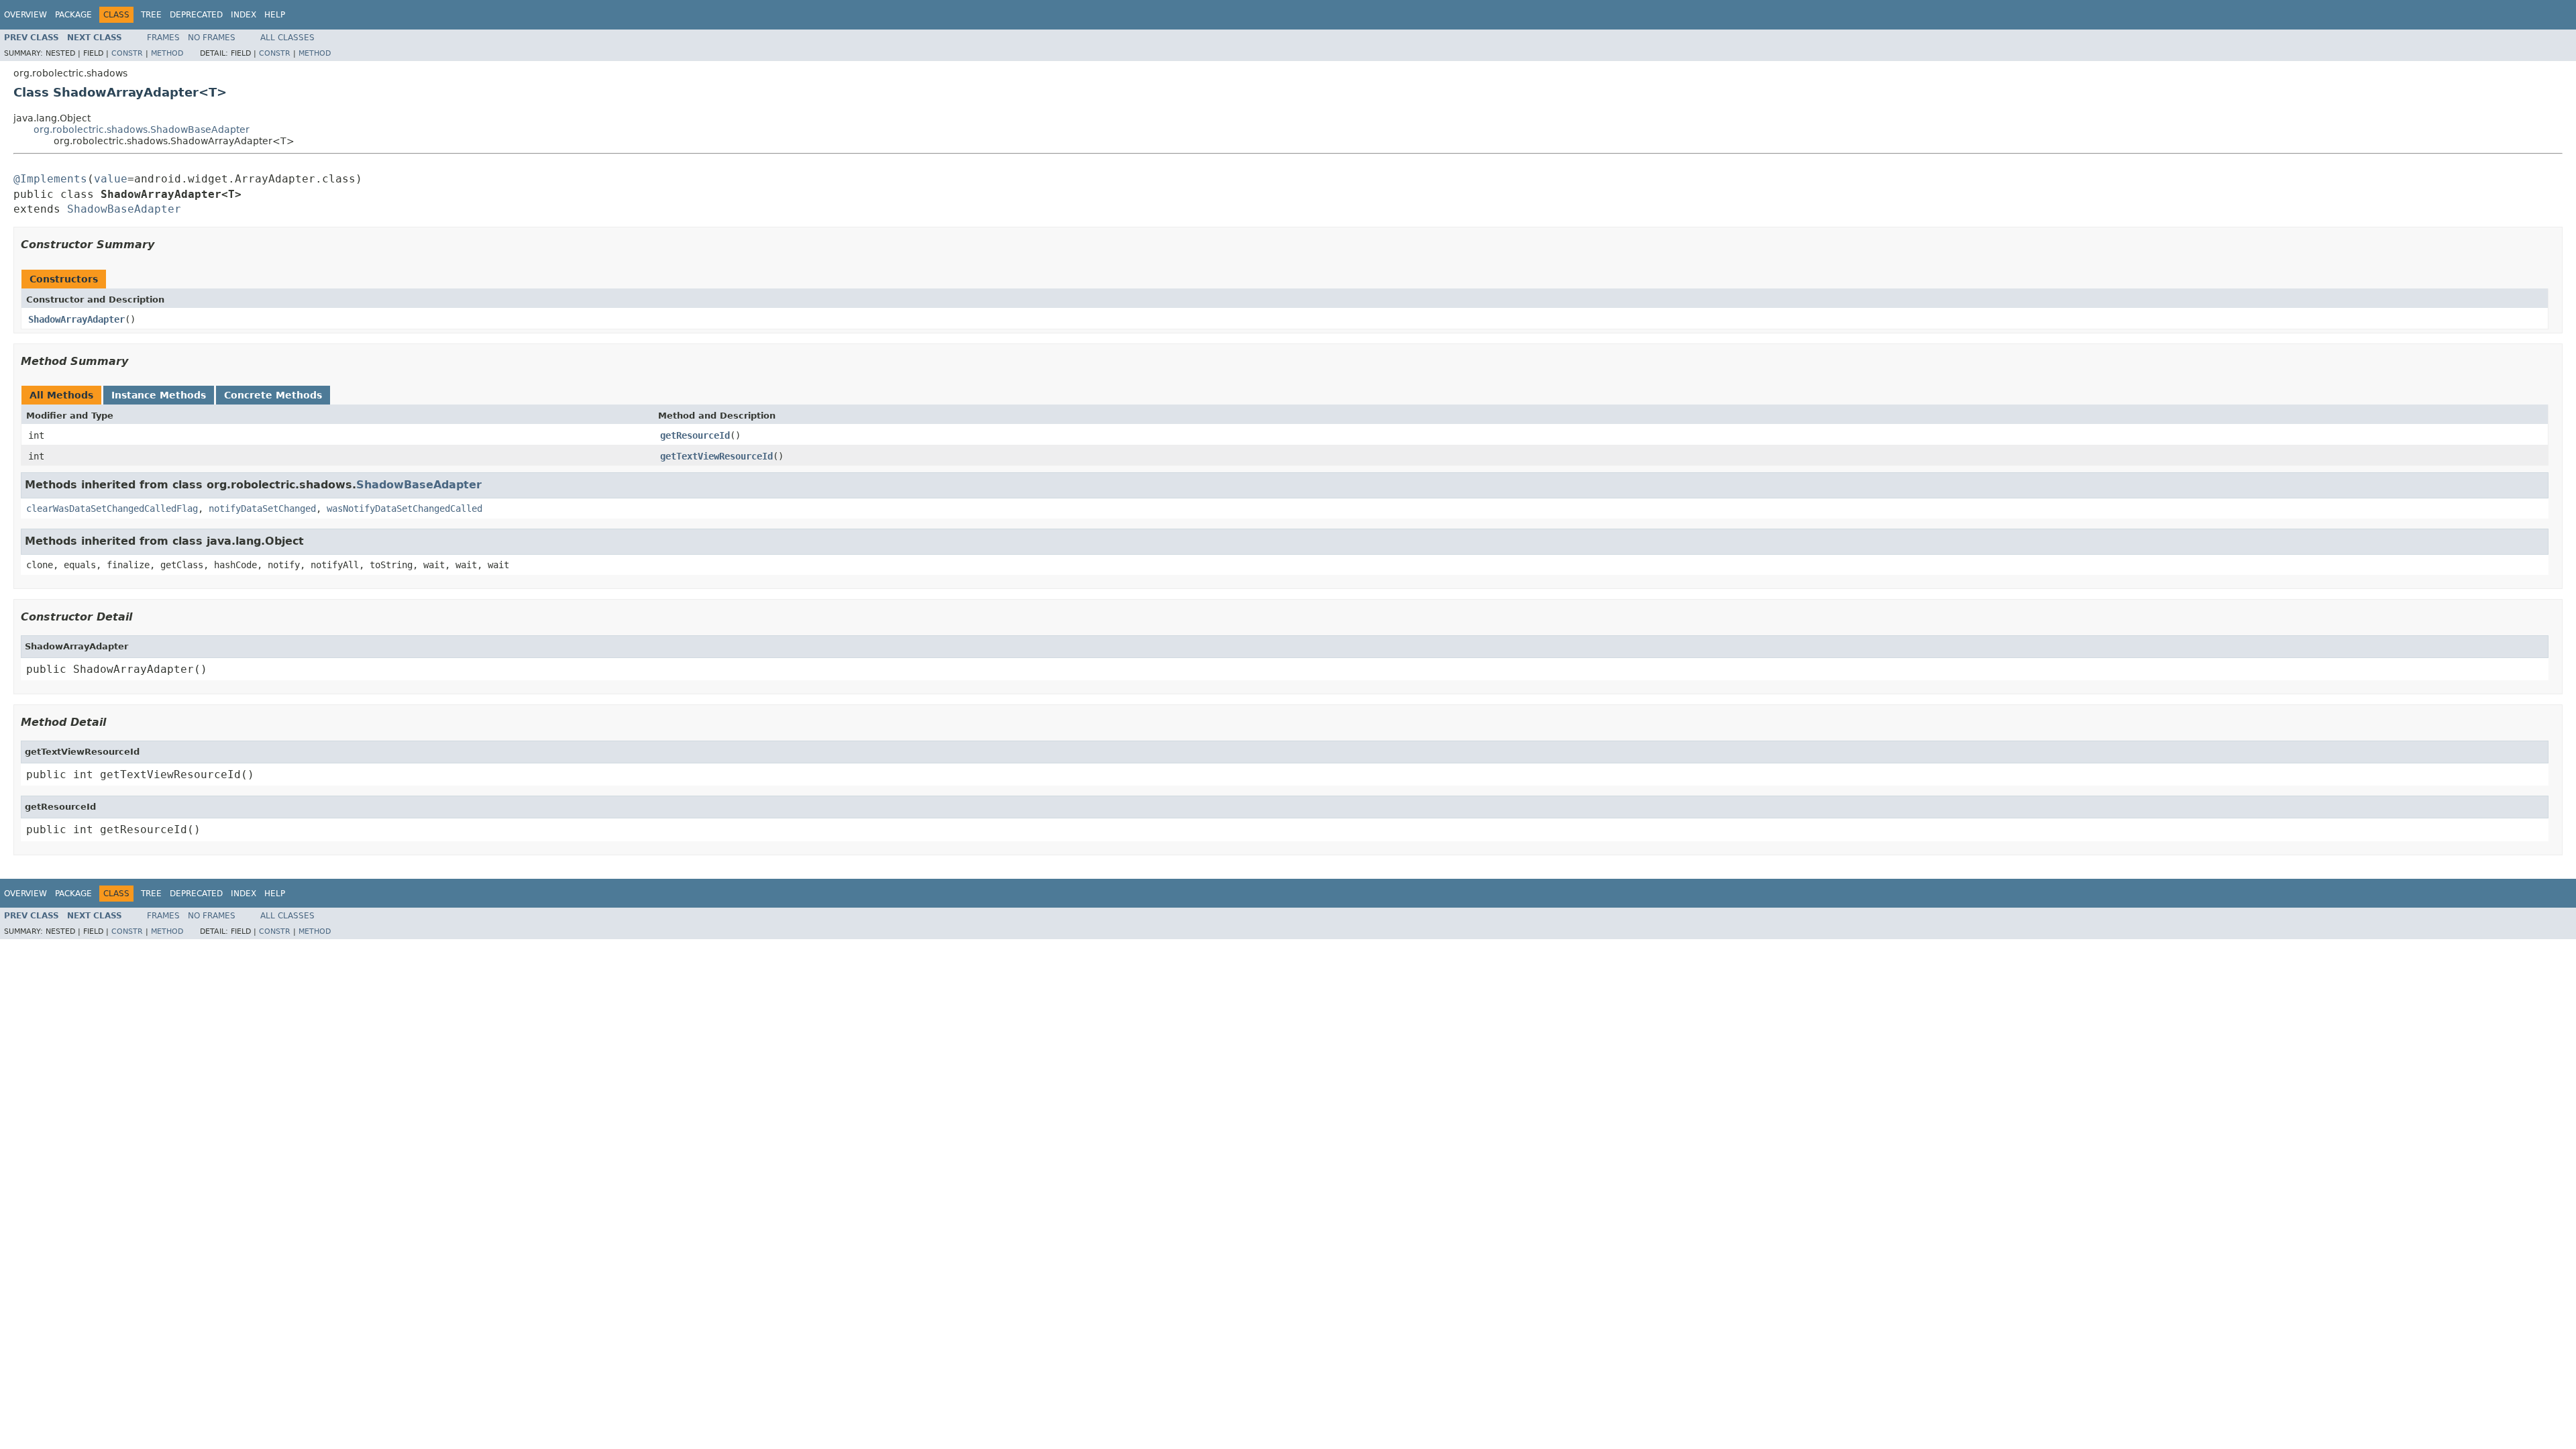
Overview (25, 15)
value (111, 179)
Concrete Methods (273, 395)
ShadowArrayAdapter (76, 319)
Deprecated (196, 15)
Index (244, 15)
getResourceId (695, 435)
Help (275, 15)
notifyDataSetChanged (262, 508)
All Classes (287, 38)
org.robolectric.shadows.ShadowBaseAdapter (142, 129)
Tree (151, 15)
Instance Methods (159, 395)
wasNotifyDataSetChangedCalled (405, 508)
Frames (163, 38)
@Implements (50, 179)
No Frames (212, 38)
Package (73, 15)
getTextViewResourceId (716, 456)
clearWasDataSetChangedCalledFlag (112, 508)
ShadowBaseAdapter (124, 209)
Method (167, 53)
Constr (127, 53)
